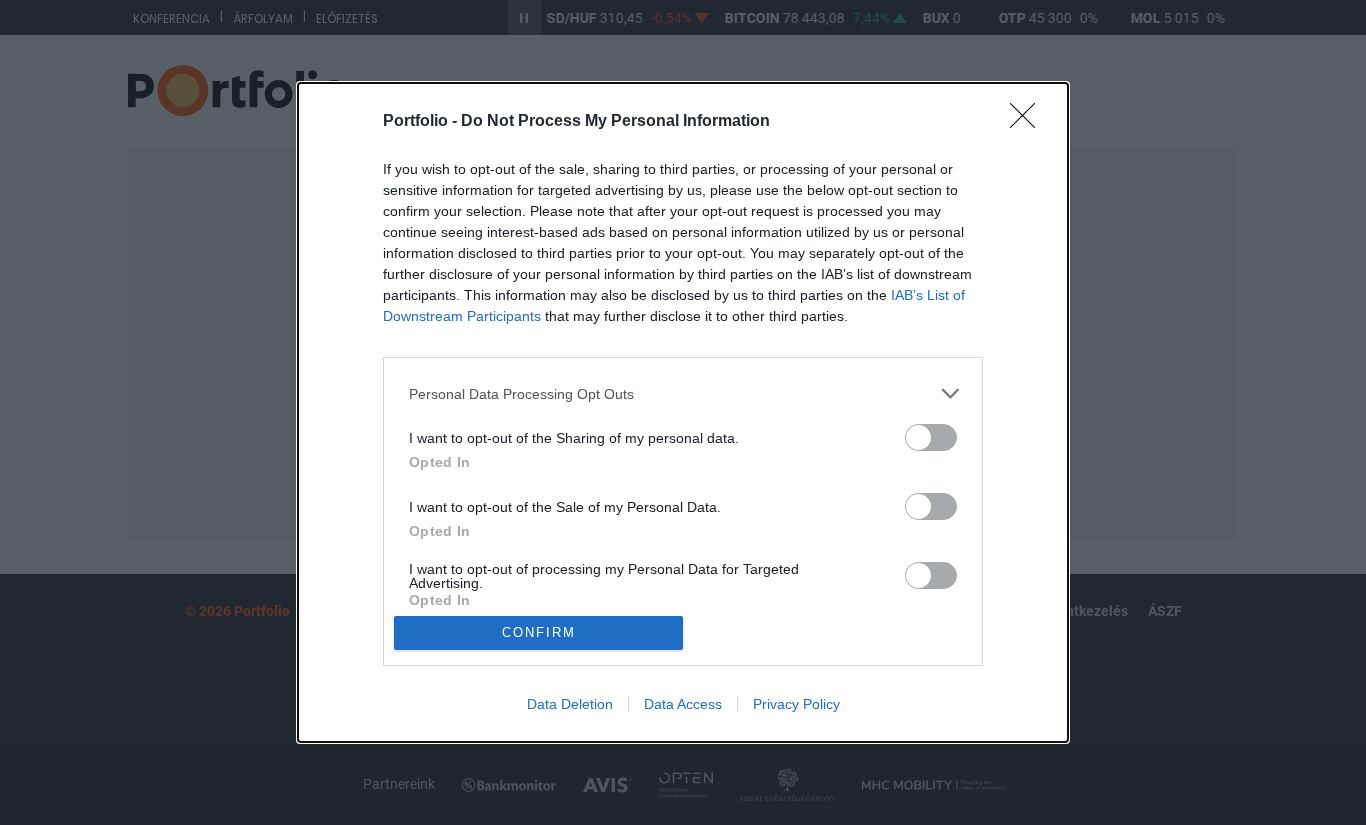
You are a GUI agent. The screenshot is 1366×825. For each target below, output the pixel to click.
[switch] (931, 437)
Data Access (683, 704)
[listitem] (683, 393)
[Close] (1029, 122)
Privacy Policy (796, 704)
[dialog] (683, 412)
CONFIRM (539, 632)
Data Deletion (570, 704)
